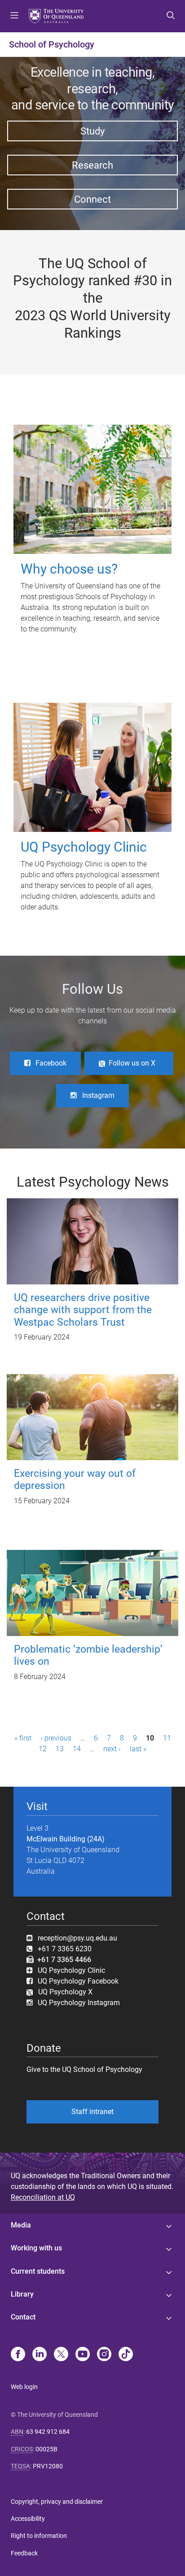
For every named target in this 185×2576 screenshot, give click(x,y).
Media (21, 2225)
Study (92, 131)
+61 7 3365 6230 (65, 1949)
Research (92, 165)
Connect (92, 199)
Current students (38, 2271)
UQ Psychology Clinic (71, 1970)
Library (22, 2294)
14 (77, 1749)
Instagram (98, 1095)
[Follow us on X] (61, 2355)
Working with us (36, 2248)
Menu (14, 16)
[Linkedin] (40, 2355)
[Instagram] (104, 2355)
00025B (46, 2449)
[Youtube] (83, 2355)
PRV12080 (48, 2466)
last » (138, 1749)
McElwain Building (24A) (66, 1839)
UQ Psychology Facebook (78, 1981)
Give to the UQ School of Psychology (84, 2069)
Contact (23, 2317)
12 (43, 1749)
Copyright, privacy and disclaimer (57, 2502)
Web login (24, 2387)
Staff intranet (92, 2112)
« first (23, 1738)
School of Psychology (52, 44)
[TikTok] (126, 2355)
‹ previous (56, 1738)
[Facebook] (18, 2355)
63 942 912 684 (48, 2432)
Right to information (39, 2536)
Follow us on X (132, 1063)
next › (112, 1749)
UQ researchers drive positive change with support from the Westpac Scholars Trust (83, 1310)
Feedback (24, 2553)
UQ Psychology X (63, 1992)
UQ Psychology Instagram (79, 2003)
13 (60, 1749)
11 (167, 1738)
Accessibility (28, 2519)
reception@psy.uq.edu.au (77, 1938)
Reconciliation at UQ (43, 2197)
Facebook (51, 1063)
